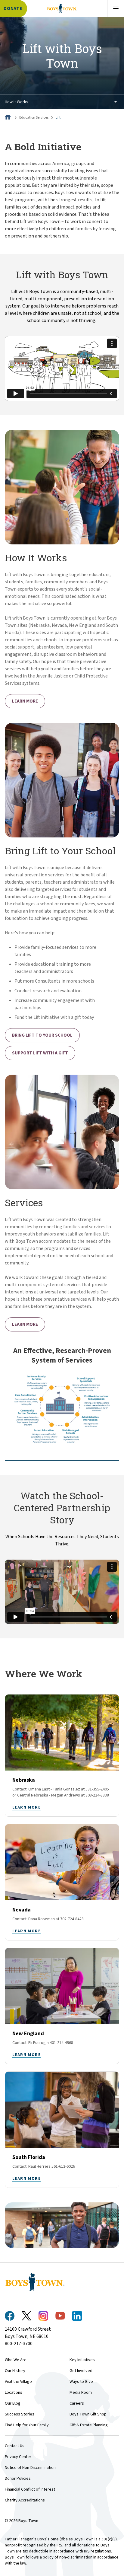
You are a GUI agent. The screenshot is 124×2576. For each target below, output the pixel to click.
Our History (15, 2371)
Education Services (34, 118)
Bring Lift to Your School (42, 1035)
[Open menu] (116, 8)
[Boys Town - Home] (62, 8)
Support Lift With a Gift (40, 1053)
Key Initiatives (82, 2360)
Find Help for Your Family (27, 2425)
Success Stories (20, 2414)
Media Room (81, 2393)
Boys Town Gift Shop (88, 2414)
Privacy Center (18, 2457)
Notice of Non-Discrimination (30, 2468)
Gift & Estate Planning (89, 2425)
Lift (58, 118)
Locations (14, 2393)
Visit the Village (18, 2382)
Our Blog (13, 2403)
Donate (13, 9)
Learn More (25, 701)
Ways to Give (81, 2382)
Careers (77, 2403)
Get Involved (81, 2371)
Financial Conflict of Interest (30, 2489)
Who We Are (16, 2360)
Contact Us (15, 2446)
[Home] (8, 118)
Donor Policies (18, 2479)
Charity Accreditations (25, 2500)
